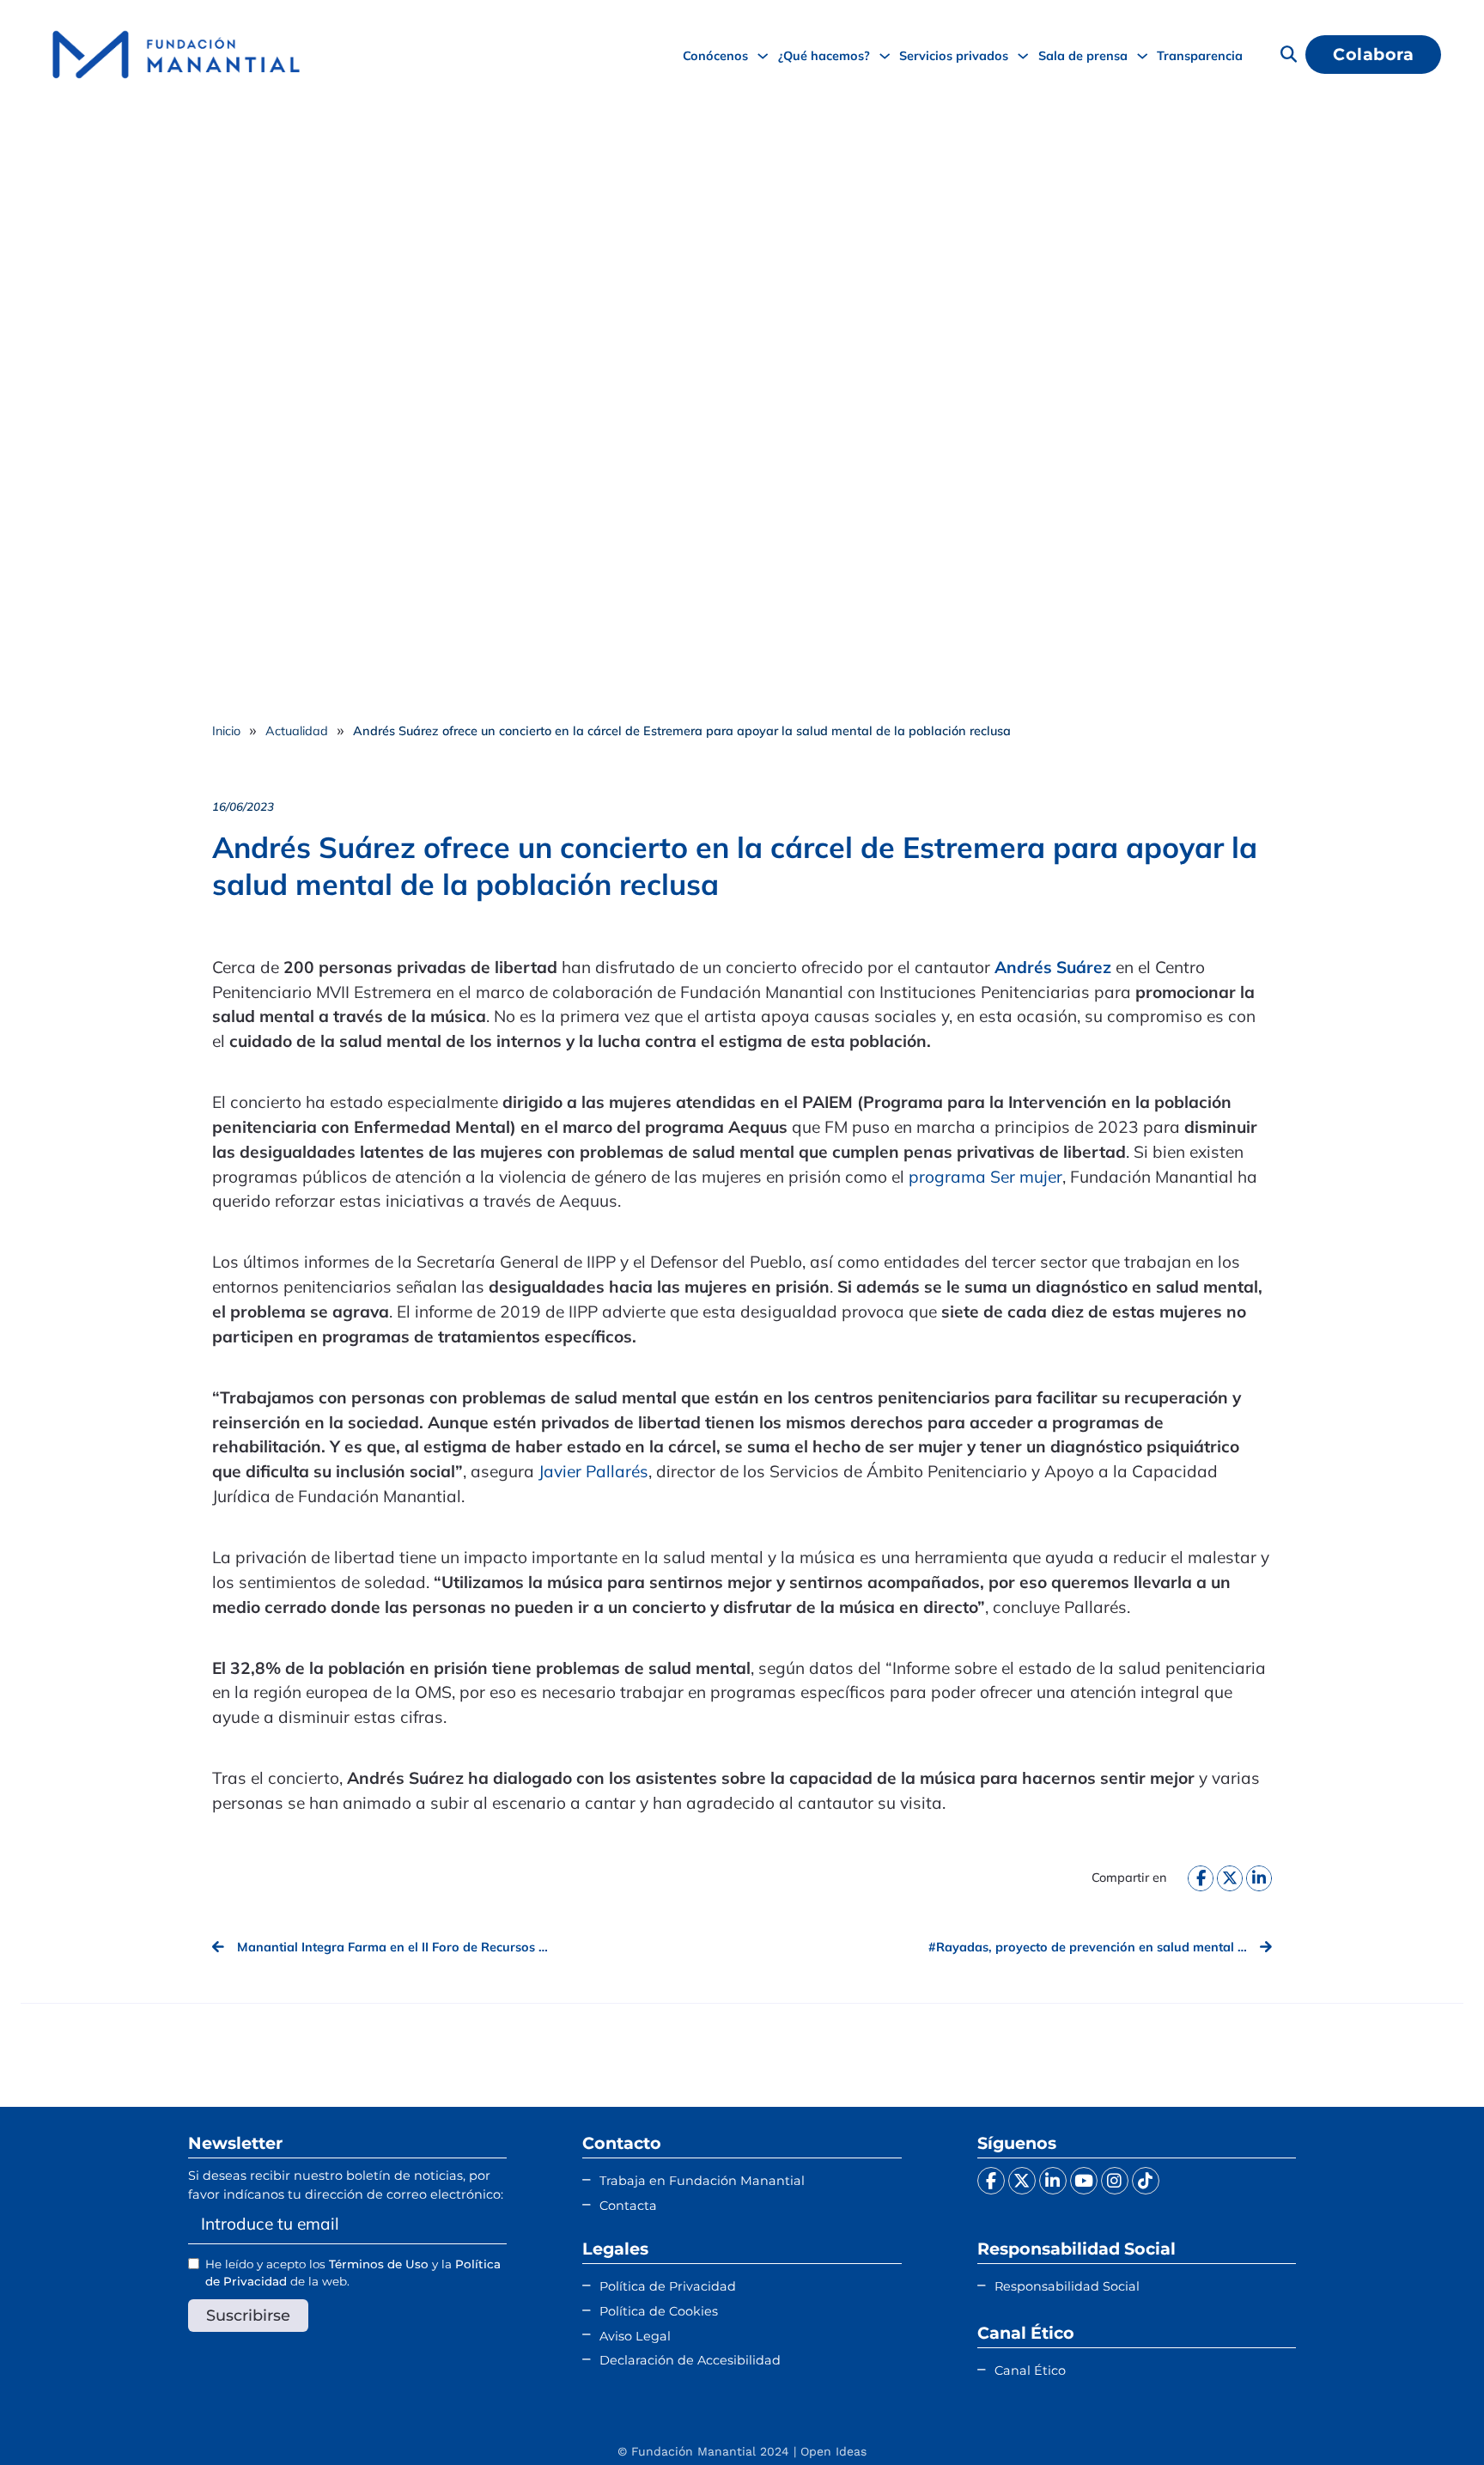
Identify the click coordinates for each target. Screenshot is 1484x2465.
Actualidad (297, 730)
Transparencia (1200, 55)
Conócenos (715, 55)
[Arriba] (1428, 2418)
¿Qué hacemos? (824, 55)
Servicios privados (954, 55)
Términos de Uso (379, 2264)
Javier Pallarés (593, 1471)
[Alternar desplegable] (763, 56)
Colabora (1373, 54)
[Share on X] (1230, 1878)
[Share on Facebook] (1201, 1878)
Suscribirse (248, 2315)
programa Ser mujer (985, 1177)
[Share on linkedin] (1259, 1878)
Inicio (226, 730)
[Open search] (1289, 55)
